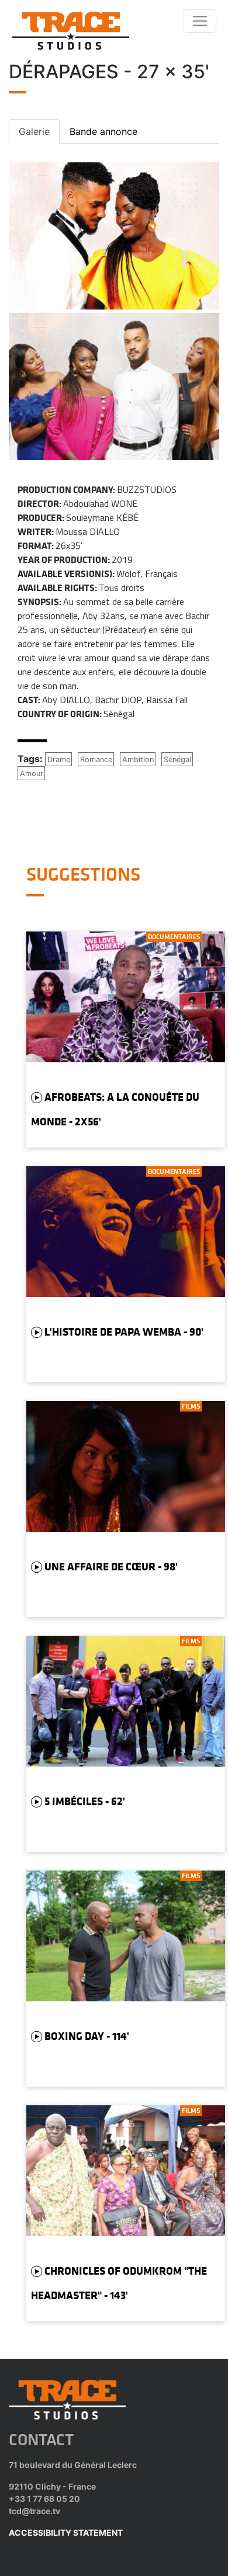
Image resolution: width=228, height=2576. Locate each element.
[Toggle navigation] (200, 21)
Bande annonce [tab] (103, 131)
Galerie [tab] (34, 131)
